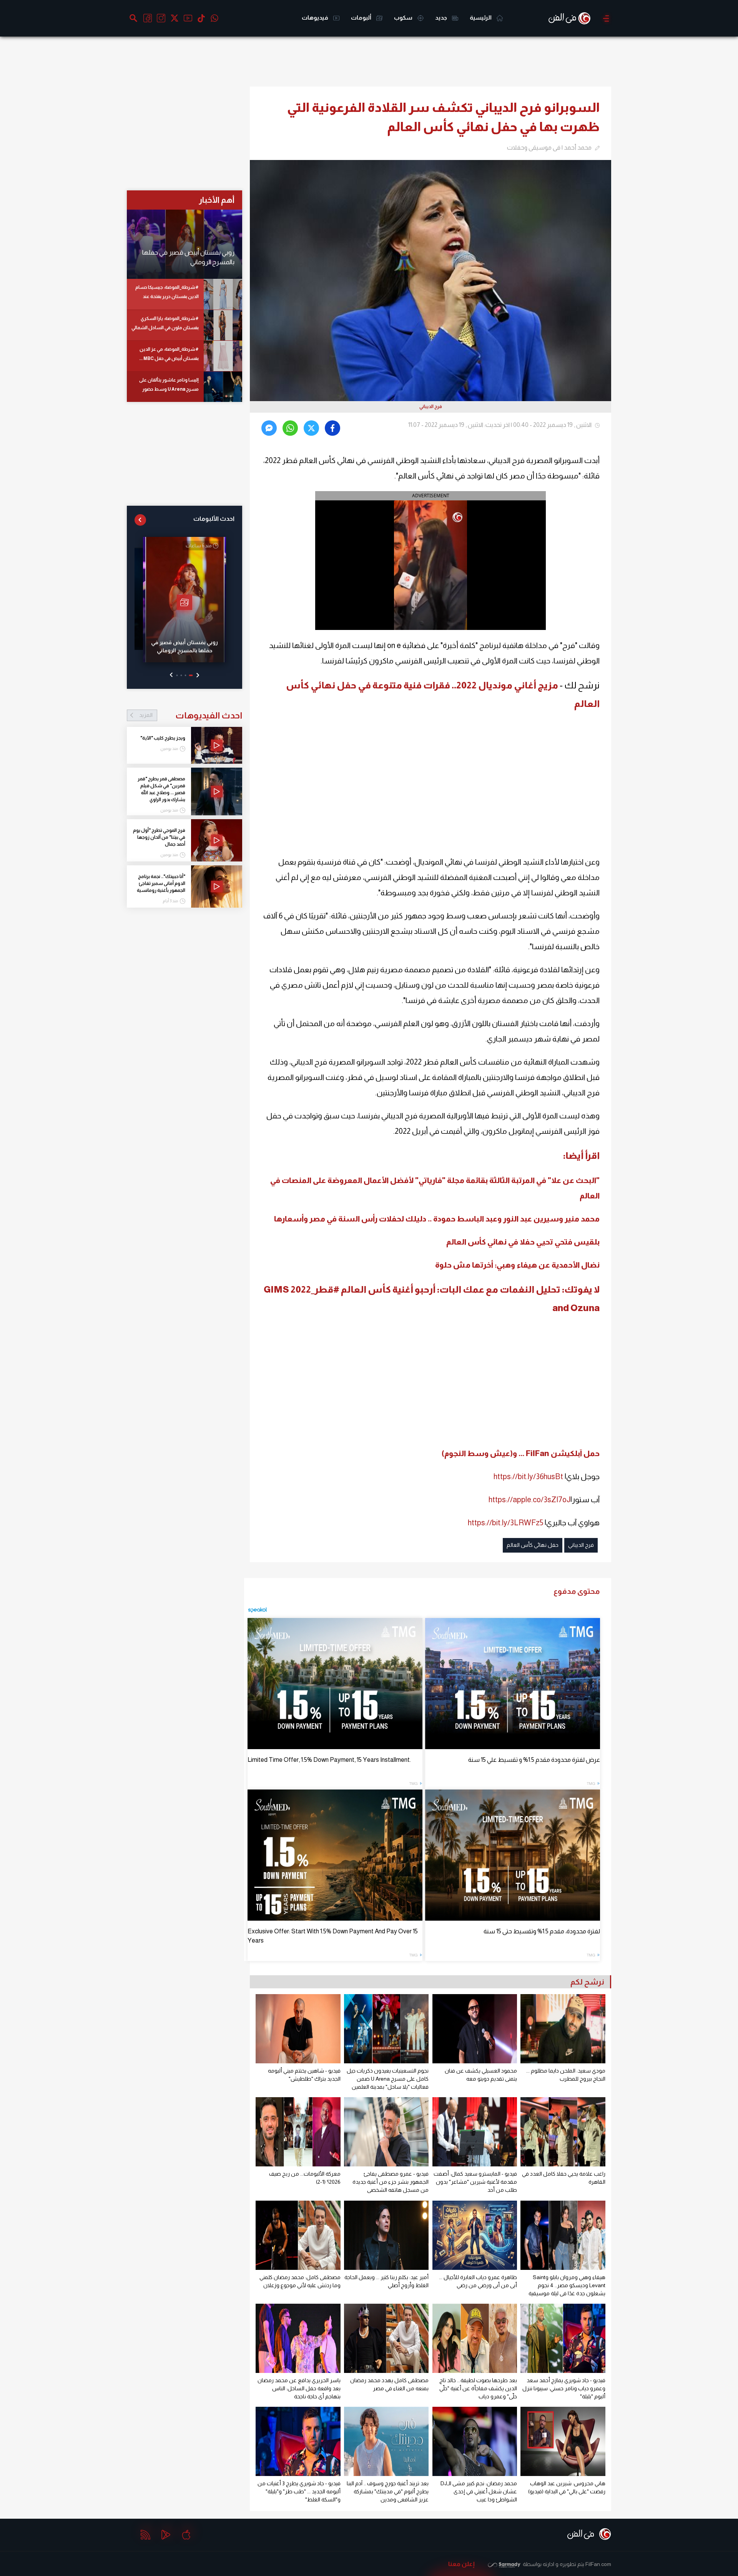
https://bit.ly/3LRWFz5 (505, 1523)
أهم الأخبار (217, 200)
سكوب (404, 17)
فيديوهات (316, 17)
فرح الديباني (581, 1545)
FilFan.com (598, 2564)
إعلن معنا (461, 2564)
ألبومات (362, 17)
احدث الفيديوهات (191, 715)
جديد (442, 17)
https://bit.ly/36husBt (528, 1476)
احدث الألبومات (214, 519)
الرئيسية (481, 17)
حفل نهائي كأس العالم (533, 1545)
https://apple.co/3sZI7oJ (529, 1500)
